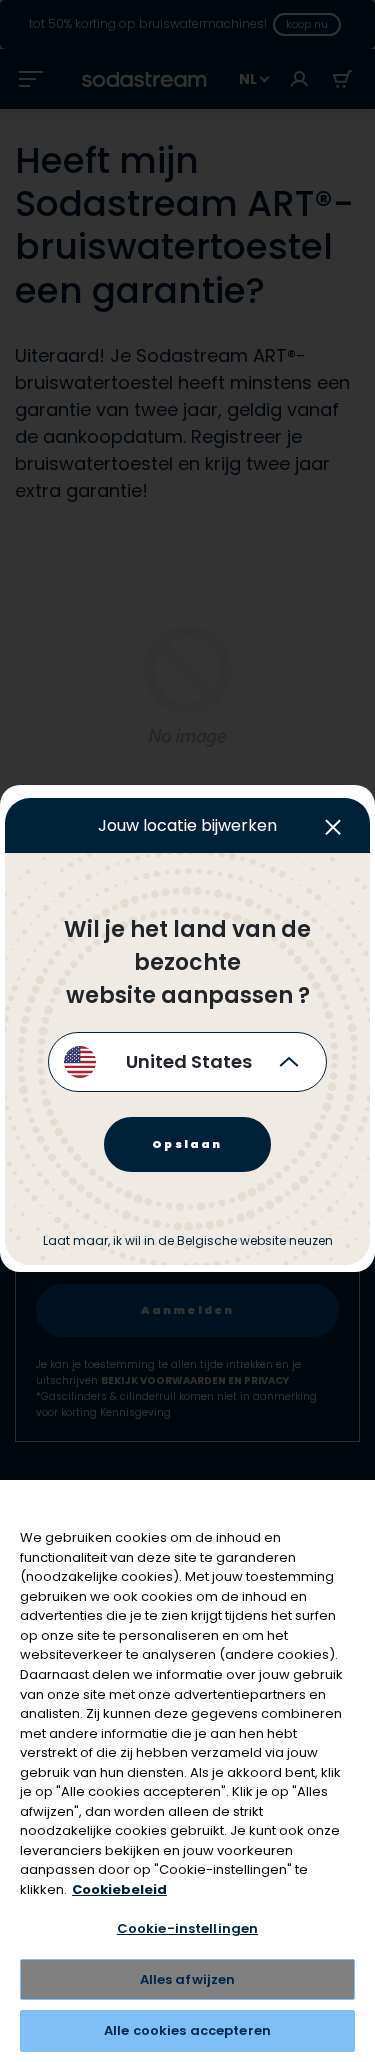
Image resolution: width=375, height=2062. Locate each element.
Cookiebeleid (119, 1889)
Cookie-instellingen (187, 1928)
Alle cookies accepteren (187, 2030)
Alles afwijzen (188, 1979)
